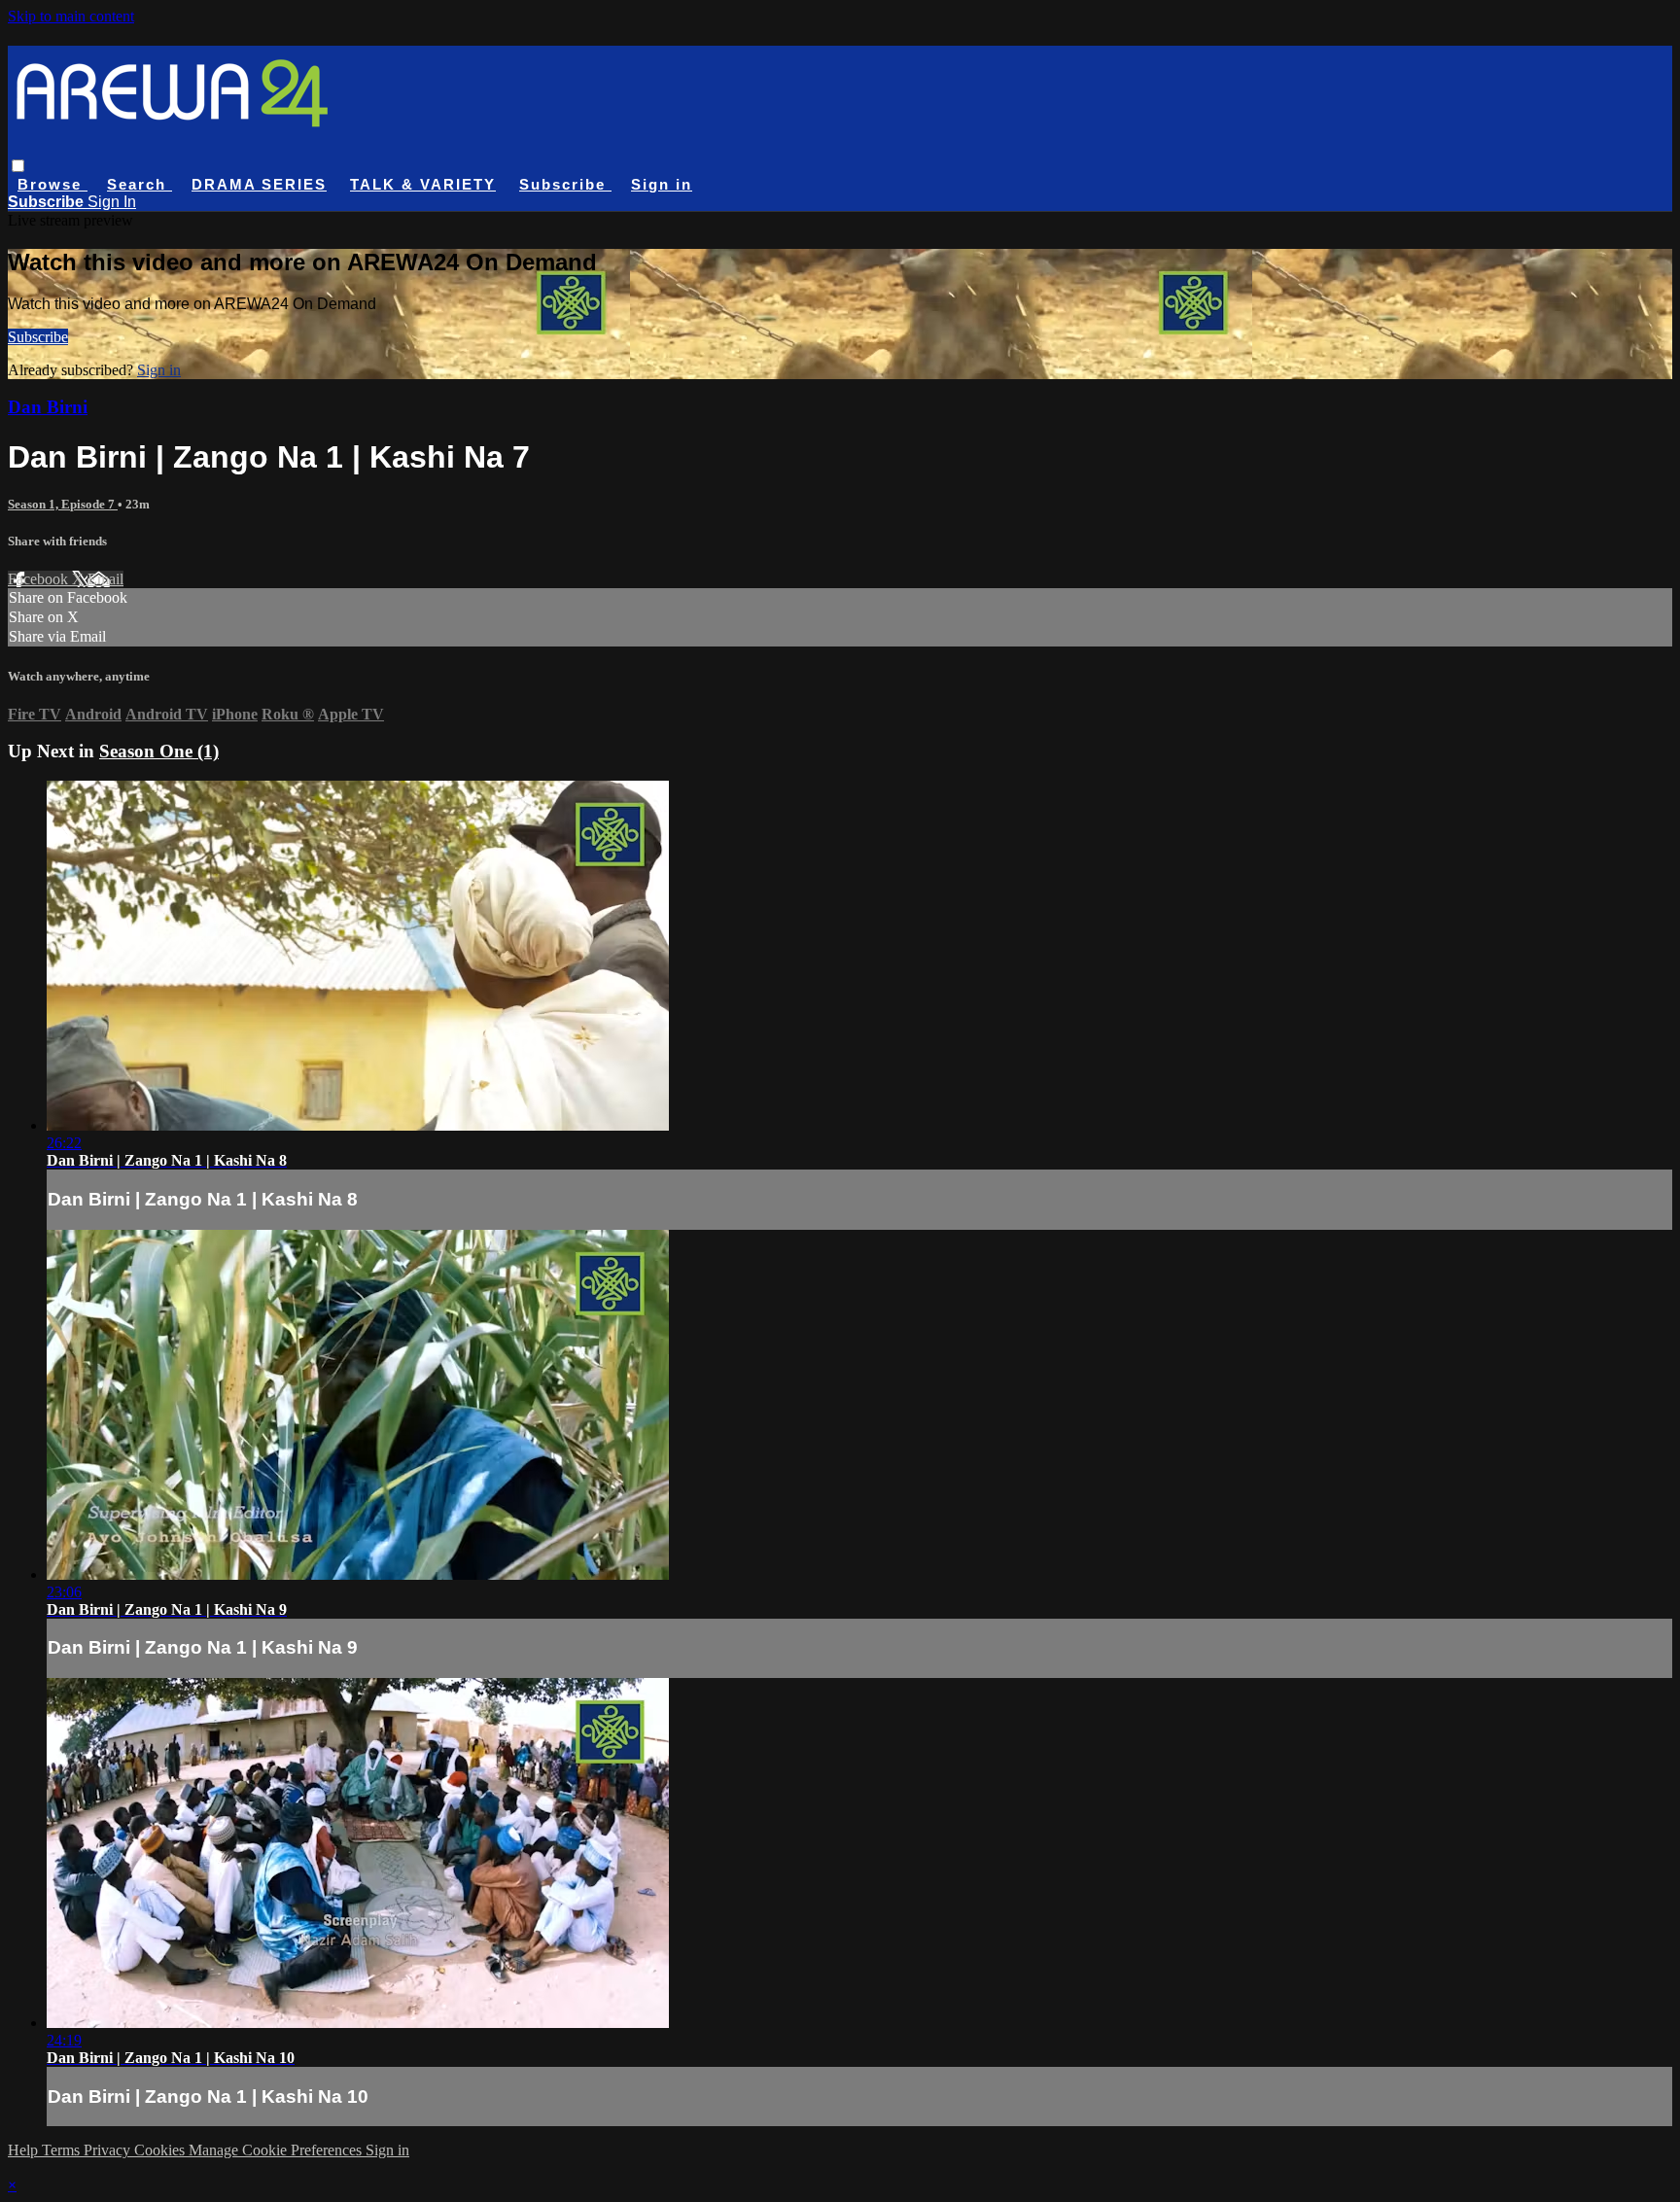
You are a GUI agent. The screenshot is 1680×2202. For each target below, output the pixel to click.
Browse (52, 184)
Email (105, 579)
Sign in (662, 184)
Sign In (112, 202)
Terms (63, 2150)
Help (25, 2150)
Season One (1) (159, 751)
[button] (18, 166)
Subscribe (38, 337)
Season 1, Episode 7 (63, 504)
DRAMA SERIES (259, 184)
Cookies (161, 2150)
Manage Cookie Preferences (277, 2150)
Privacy (109, 2150)
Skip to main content (71, 16)
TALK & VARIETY (423, 184)
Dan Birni (48, 407)
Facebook (40, 579)
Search (140, 184)
